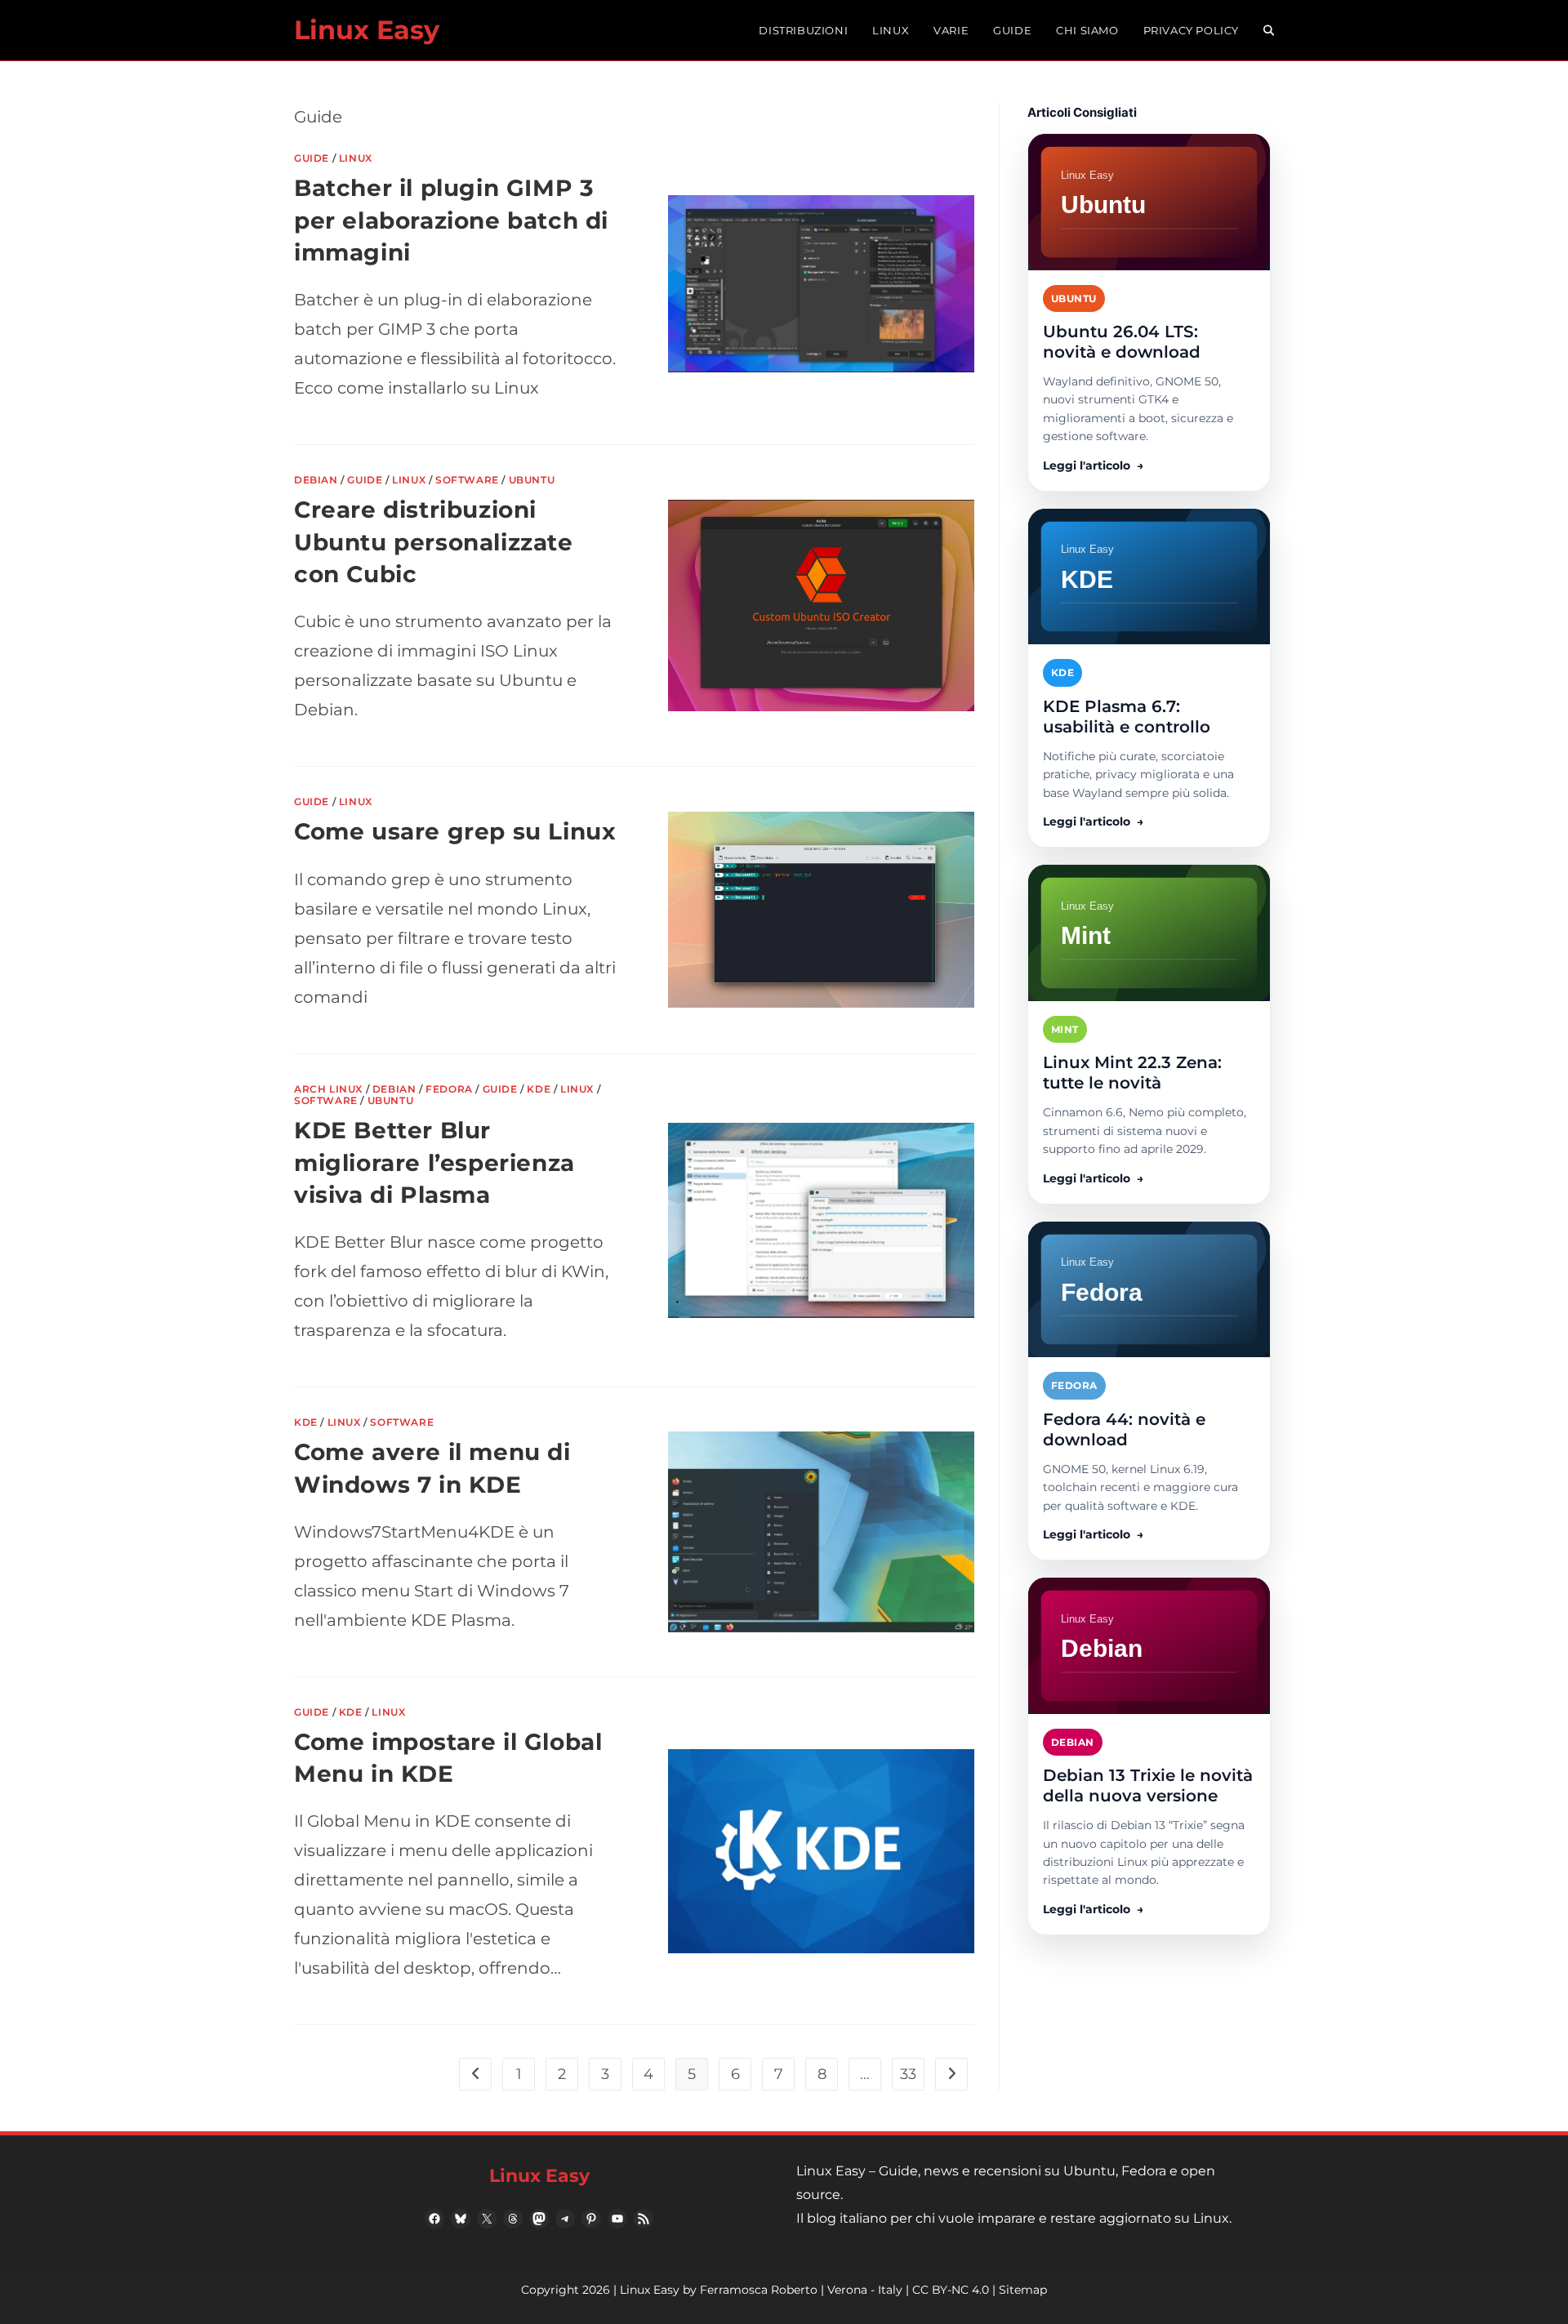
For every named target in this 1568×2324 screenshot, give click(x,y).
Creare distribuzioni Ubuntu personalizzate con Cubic (434, 541)
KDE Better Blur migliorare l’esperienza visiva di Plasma (434, 1162)
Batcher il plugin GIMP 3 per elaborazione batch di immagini (451, 220)
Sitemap (1023, 2290)
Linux (356, 158)
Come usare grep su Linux (455, 831)
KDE (539, 1089)
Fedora (449, 1089)
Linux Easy (367, 30)
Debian (316, 480)
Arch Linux (328, 1089)
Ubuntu (532, 480)
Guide (312, 158)
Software (467, 480)
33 (908, 2074)
